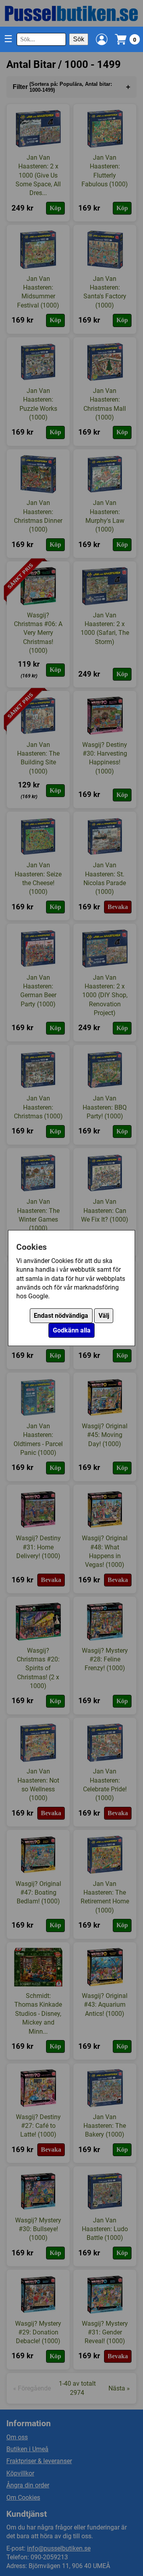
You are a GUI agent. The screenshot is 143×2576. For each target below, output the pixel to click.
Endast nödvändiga (61, 1316)
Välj (104, 1316)
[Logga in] (102, 39)
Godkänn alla (72, 1330)
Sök (79, 39)
